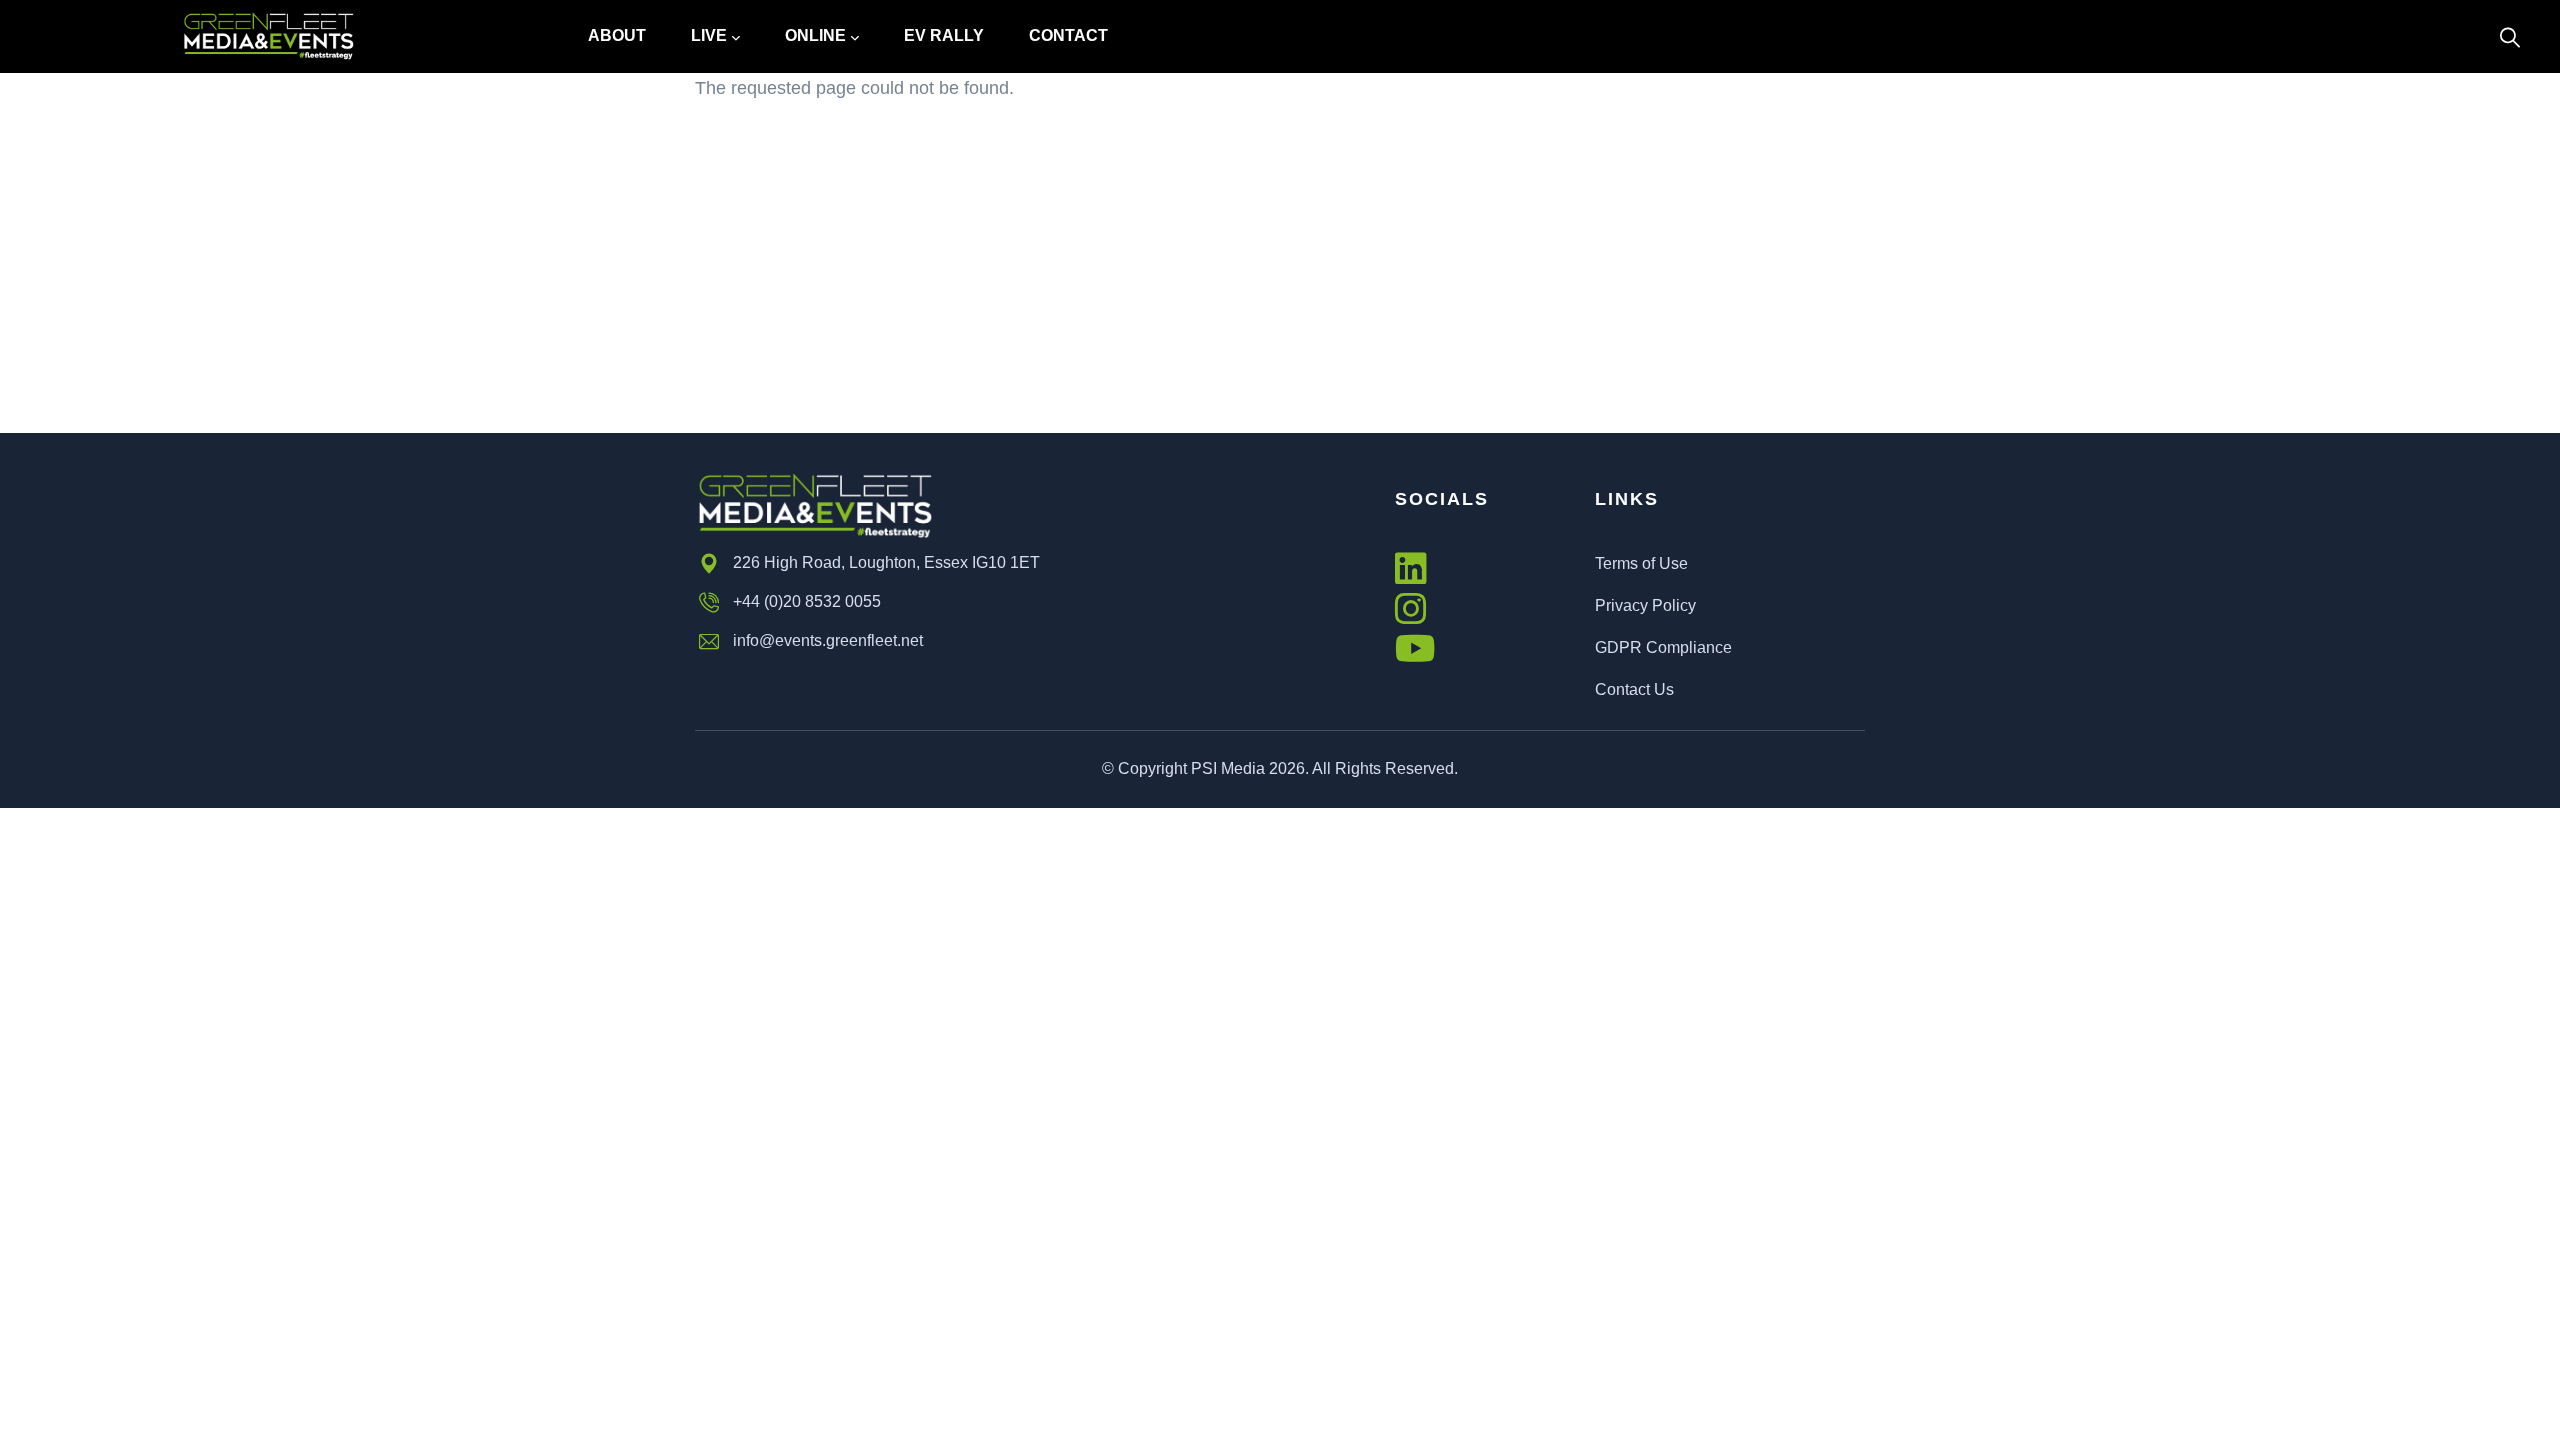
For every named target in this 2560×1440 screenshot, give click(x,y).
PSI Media (1228, 768)
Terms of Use (1641, 563)
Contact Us (1634, 689)
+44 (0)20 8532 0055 (807, 601)
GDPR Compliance (1663, 647)
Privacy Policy (1645, 605)
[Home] (268, 36)
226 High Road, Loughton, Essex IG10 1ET (886, 562)
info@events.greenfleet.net (828, 640)
